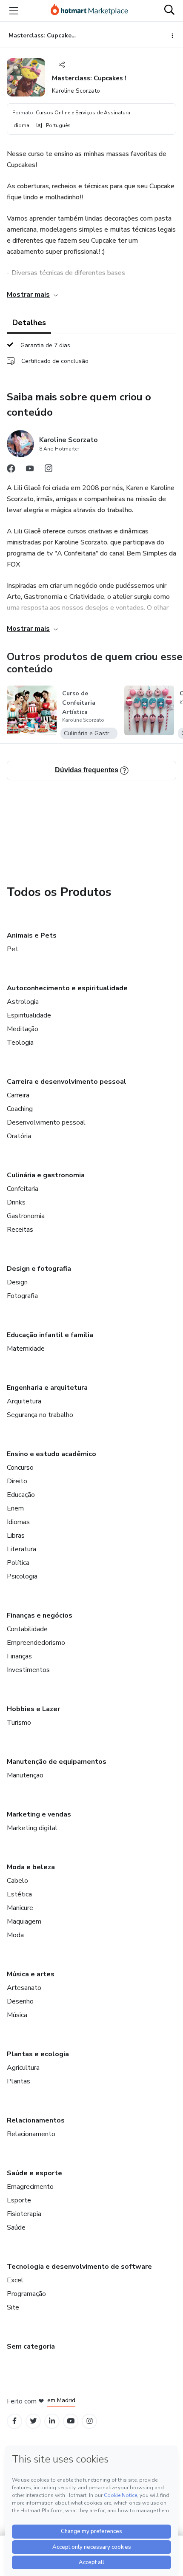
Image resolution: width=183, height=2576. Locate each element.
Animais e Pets (32, 935)
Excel (15, 2280)
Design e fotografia (39, 1269)
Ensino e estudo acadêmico (51, 1454)
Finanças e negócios (40, 1615)
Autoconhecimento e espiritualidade (67, 988)
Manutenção (25, 1775)
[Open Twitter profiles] (33, 2421)
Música (17, 2015)
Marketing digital (32, 1828)
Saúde (16, 2227)
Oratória (19, 1136)
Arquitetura (24, 1401)
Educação (21, 1495)
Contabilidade (27, 1629)
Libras (16, 1536)
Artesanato (24, 1988)
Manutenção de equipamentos (57, 1762)
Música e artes (31, 1974)
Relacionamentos (36, 2120)
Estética (19, 1894)
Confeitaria (23, 1189)
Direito (17, 1481)
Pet (13, 949)
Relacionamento (31, 2134)
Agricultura (23, 2068)
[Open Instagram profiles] (90, 2421)
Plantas (19, 2081)
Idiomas (18, 1522)
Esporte (19, 2200)
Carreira (18, 1095)
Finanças (19, 1656)
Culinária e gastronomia (46, 1175)
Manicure (20, 1908)
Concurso (20, 1468)
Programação (26, 2294)
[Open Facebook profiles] (14, 2421)
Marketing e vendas (39, 1814)
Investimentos (28, 1670)
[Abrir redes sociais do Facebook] (11, 470)
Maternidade (26, 1349)
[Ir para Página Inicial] (89, 11)
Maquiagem (24, 1921)
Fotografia (22, 1296)
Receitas (20, 1230)
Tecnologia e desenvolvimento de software (79, 2267)
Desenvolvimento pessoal (46, 1122)
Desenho (20, 2001)
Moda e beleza (31, 1867)
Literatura (21, 1549)
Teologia (20, 1043)
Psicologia (22, 1576)
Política (18, 1563)
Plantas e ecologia (38, 2054)
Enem (15, 1508)
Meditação (23, 1029)
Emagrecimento (30, 2187)
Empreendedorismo (36, 1643)
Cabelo (17, 1881)
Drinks (16, 1202)
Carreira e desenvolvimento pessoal (67, 1082)
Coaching (20, 1109)
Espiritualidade (29, 1015)
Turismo (19, 1723)
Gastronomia (26, 1216)
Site (13, 2307)
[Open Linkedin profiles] (52, 2421)
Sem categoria (31, 2346)
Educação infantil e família (50, 1335)
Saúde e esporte (34, 2173)
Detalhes (29, 323)
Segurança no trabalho (40, 1415)
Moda (15, 1935)
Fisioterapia (24, 2214)
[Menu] (14, 11)
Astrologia (23, 1002)
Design (17, 1282)
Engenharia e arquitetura (47, 1388)
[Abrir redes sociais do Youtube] (30, 470)
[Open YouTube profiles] (71, 2421)
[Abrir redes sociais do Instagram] (49, 470)
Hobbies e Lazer (33, 1709)
